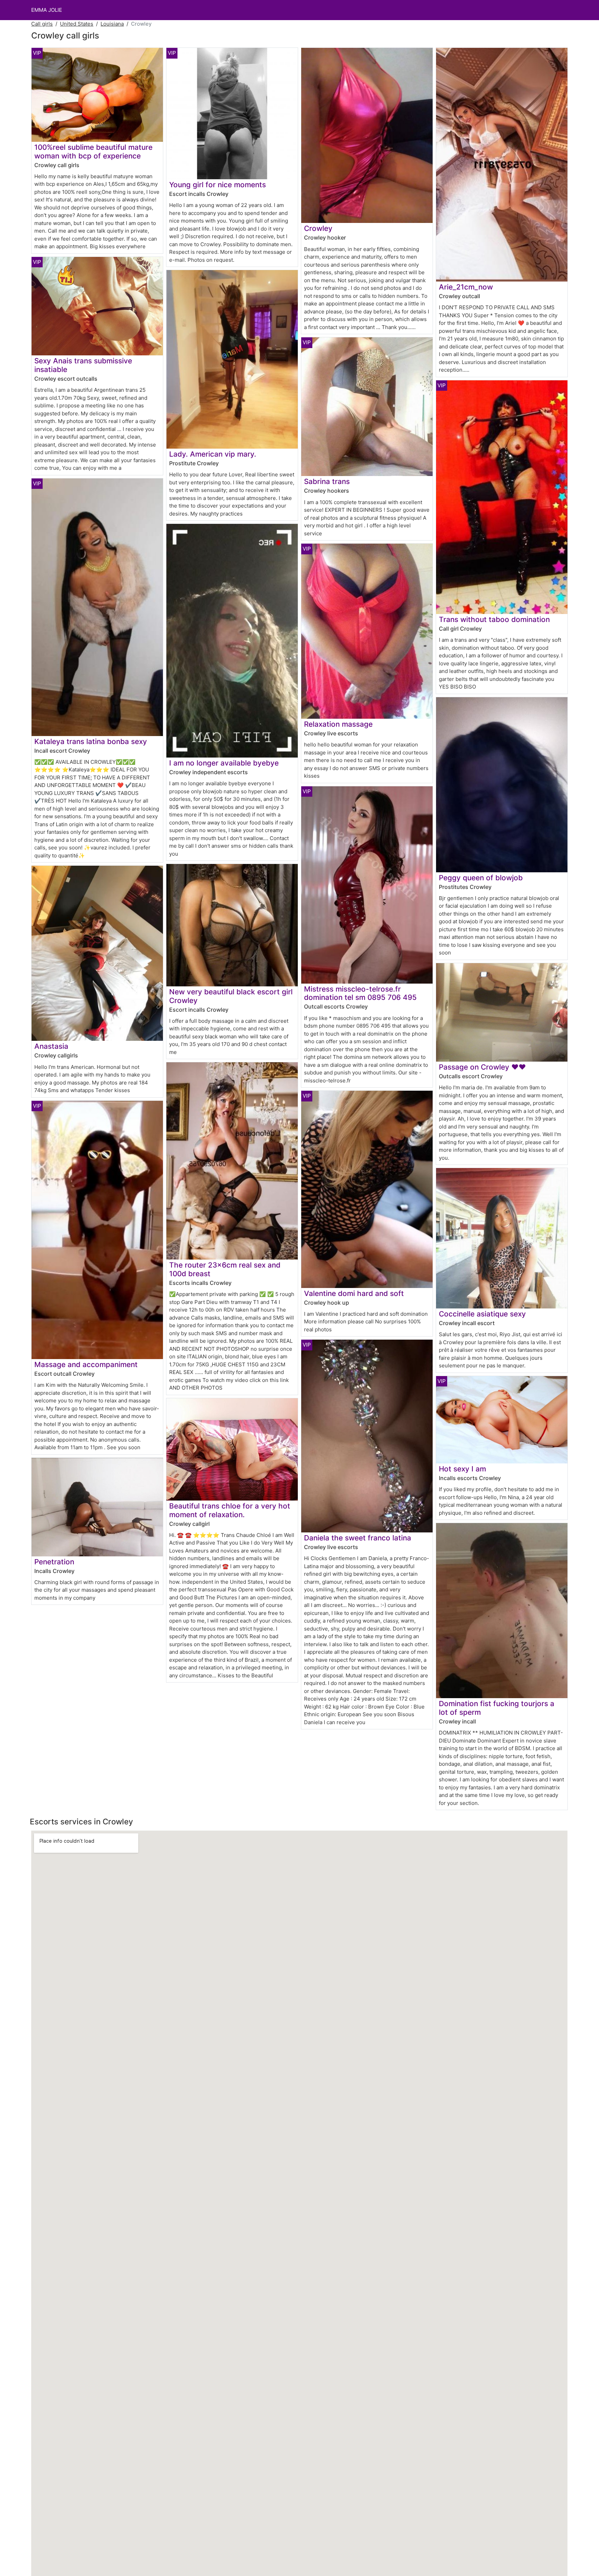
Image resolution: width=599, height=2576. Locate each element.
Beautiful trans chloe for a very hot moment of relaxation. (230, 1510)
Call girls (42, 24)
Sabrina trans (327, 481)
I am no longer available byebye (224, 763)
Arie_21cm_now (466, 287)
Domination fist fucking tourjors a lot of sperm (497, 1708)
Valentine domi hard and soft (354, 1293)
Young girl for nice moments (218, 185)
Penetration (54, 1562)
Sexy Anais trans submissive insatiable (83, 365)
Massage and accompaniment (86, 1364)
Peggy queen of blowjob (481, 878)
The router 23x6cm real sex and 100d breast (225, 1269)
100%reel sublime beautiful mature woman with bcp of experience (93, 152)
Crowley (318, 228)
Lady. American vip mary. (213, 454)
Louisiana (112, 24)
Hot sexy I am (462, 1469)
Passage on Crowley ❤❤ (482, 1067)
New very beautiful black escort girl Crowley (231, 996)
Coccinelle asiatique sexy (482, 1314)
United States (77, 24)
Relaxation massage (338, 724)
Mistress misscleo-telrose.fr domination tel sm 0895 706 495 (360, 993)
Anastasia (51, 1046)
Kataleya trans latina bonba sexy (91, 741)
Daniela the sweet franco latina (358, 1538)
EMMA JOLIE (47, 10)
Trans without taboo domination (494, 619)
